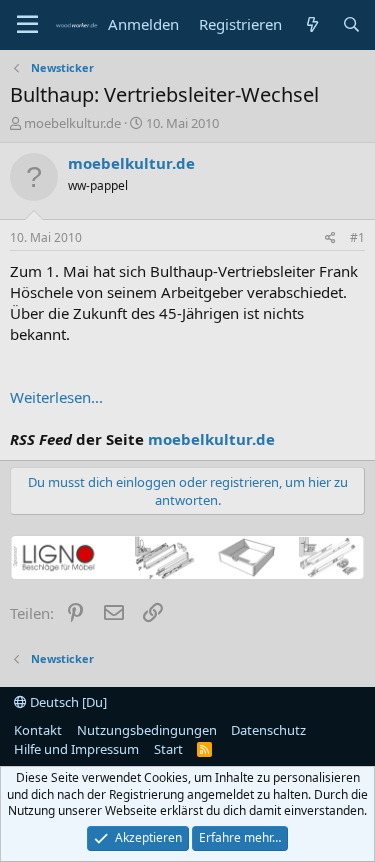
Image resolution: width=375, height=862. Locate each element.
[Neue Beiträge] (311, 24)
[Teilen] (330, 238)
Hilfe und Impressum (76, 749)
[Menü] (27, 25)
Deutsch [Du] (67, 702)
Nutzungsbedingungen (147, 730)
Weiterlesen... (56, 397)
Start (168, 749)
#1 (357, 237)
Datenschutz (268, 730)
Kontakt (38, 730)
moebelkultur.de (72, 123)
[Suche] (351, 24)
